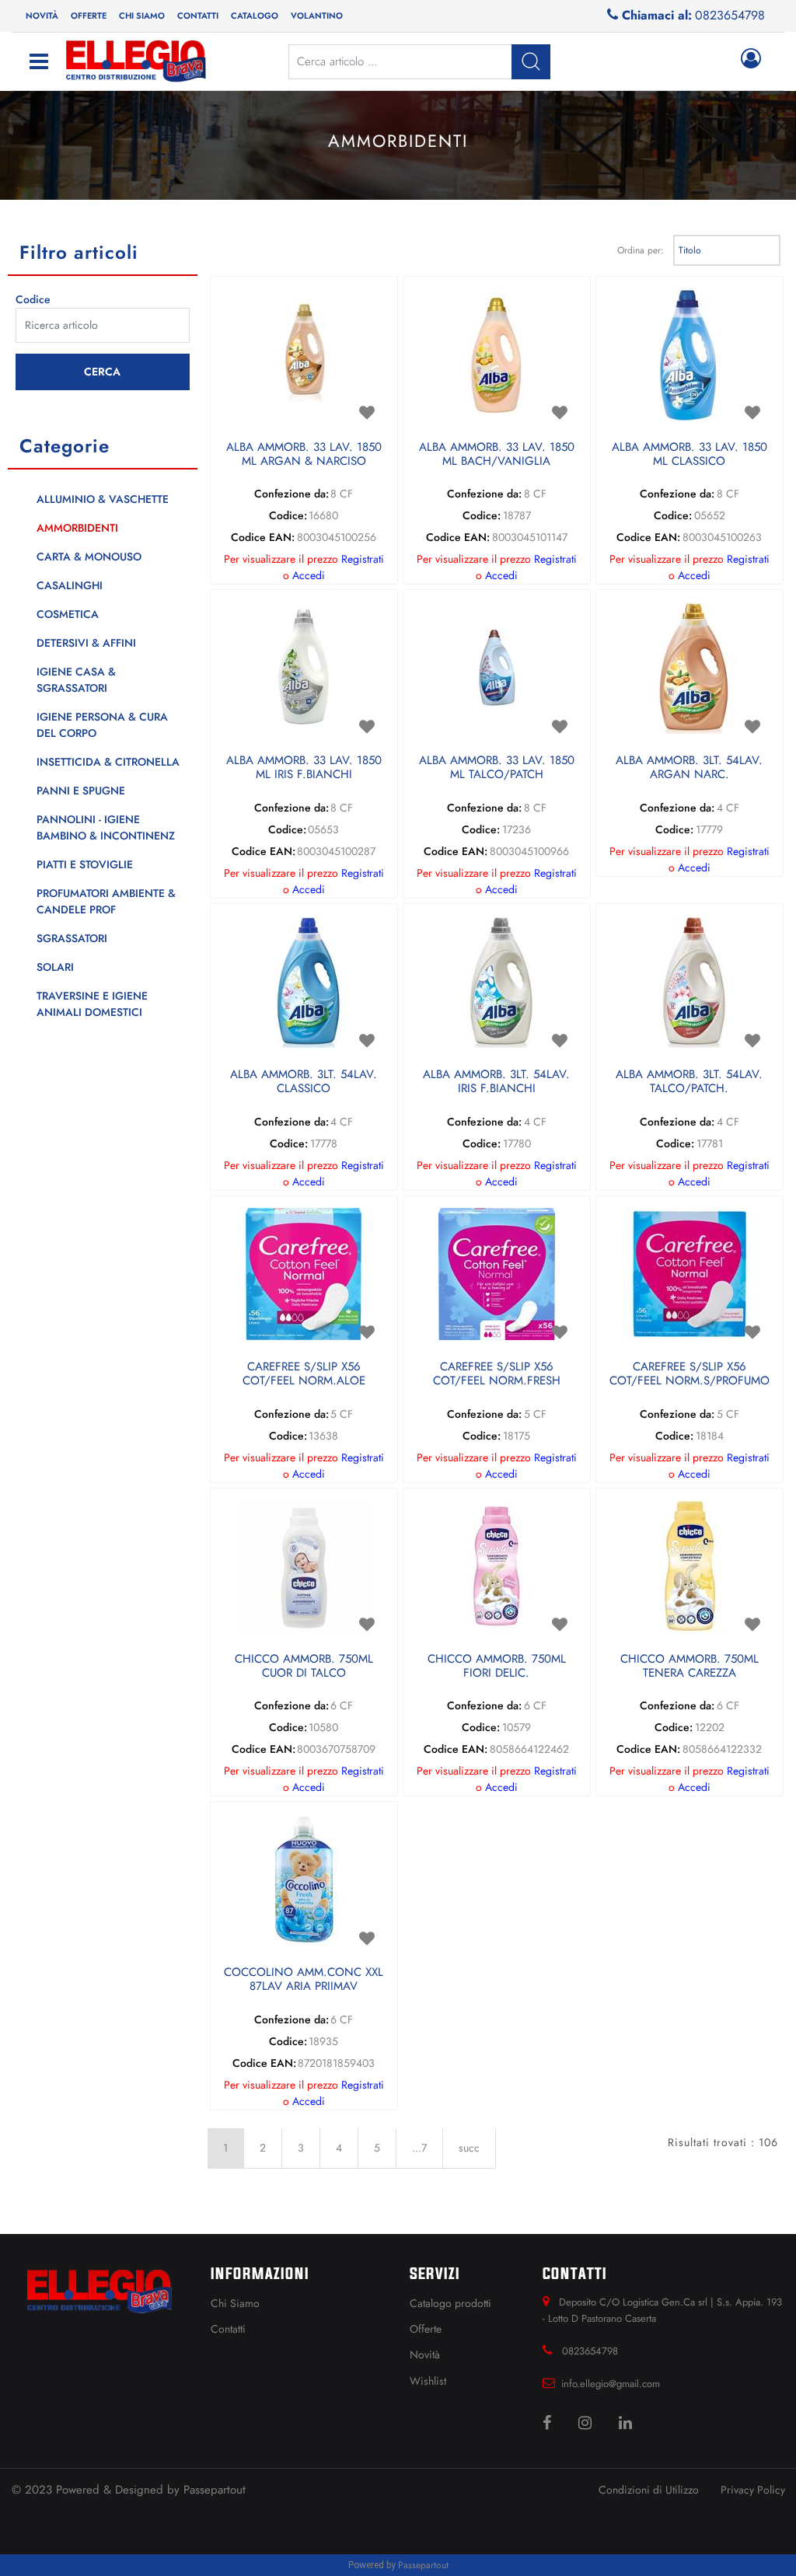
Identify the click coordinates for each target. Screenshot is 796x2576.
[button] (103, 372)
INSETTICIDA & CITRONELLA (108, 762)
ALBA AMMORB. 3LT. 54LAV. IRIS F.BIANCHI (496, 1082)
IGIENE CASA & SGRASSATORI (76, 680)
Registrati (363, 559)
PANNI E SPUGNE (81, 791)
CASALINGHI (70, 585)
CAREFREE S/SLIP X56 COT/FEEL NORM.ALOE (304, 1374)
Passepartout (215, 2490)
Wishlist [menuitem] (428, 2381)
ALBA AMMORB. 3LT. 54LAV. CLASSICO (304, 1082)
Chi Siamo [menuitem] (235, 2303)
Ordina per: (641, 250)
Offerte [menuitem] (89, 16)
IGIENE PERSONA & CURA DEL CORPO (102, 725)
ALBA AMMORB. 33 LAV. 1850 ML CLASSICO (690, 455)
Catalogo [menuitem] (255, 16)
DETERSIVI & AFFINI (86, 643)
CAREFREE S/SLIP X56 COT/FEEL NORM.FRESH (497, 1374)
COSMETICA (68, 614)
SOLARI (55, 967)
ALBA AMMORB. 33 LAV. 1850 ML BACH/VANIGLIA (497, 455)
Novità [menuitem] (42, 16)
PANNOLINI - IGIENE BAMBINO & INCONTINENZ (106, 827)
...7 (419, 2148)
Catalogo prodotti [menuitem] (450, 2303)
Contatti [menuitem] (198, 16)
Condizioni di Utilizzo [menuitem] (649, 2490)
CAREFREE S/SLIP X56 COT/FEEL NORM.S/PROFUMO (690, 1374)
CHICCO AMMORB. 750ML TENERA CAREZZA (690, 1667)
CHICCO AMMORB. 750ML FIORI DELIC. (497, 1667)
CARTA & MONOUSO (89, 557)
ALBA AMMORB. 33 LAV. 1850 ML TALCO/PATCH (497, 768)
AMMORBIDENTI (77, 528)
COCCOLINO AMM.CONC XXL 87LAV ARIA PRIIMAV (304, 1980)
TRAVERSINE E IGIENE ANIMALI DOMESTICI (92, 1004)
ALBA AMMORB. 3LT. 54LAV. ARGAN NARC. (689, 768)
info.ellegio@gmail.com (611, 2384)
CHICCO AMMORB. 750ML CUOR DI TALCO (304, 1667)
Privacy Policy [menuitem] (753, 2490)
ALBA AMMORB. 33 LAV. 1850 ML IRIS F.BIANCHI (304, 768)
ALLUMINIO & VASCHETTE (103, 499)
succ (469, 2148)
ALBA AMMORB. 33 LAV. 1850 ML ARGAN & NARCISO (304, 455)
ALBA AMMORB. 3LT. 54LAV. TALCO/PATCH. (689, 1082)
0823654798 (730, 15)
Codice (33, 299)
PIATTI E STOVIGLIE (85, 864)
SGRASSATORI (72, 938)
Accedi (309, 575)
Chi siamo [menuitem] (142, 16)
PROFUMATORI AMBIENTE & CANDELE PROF (106, 901)
